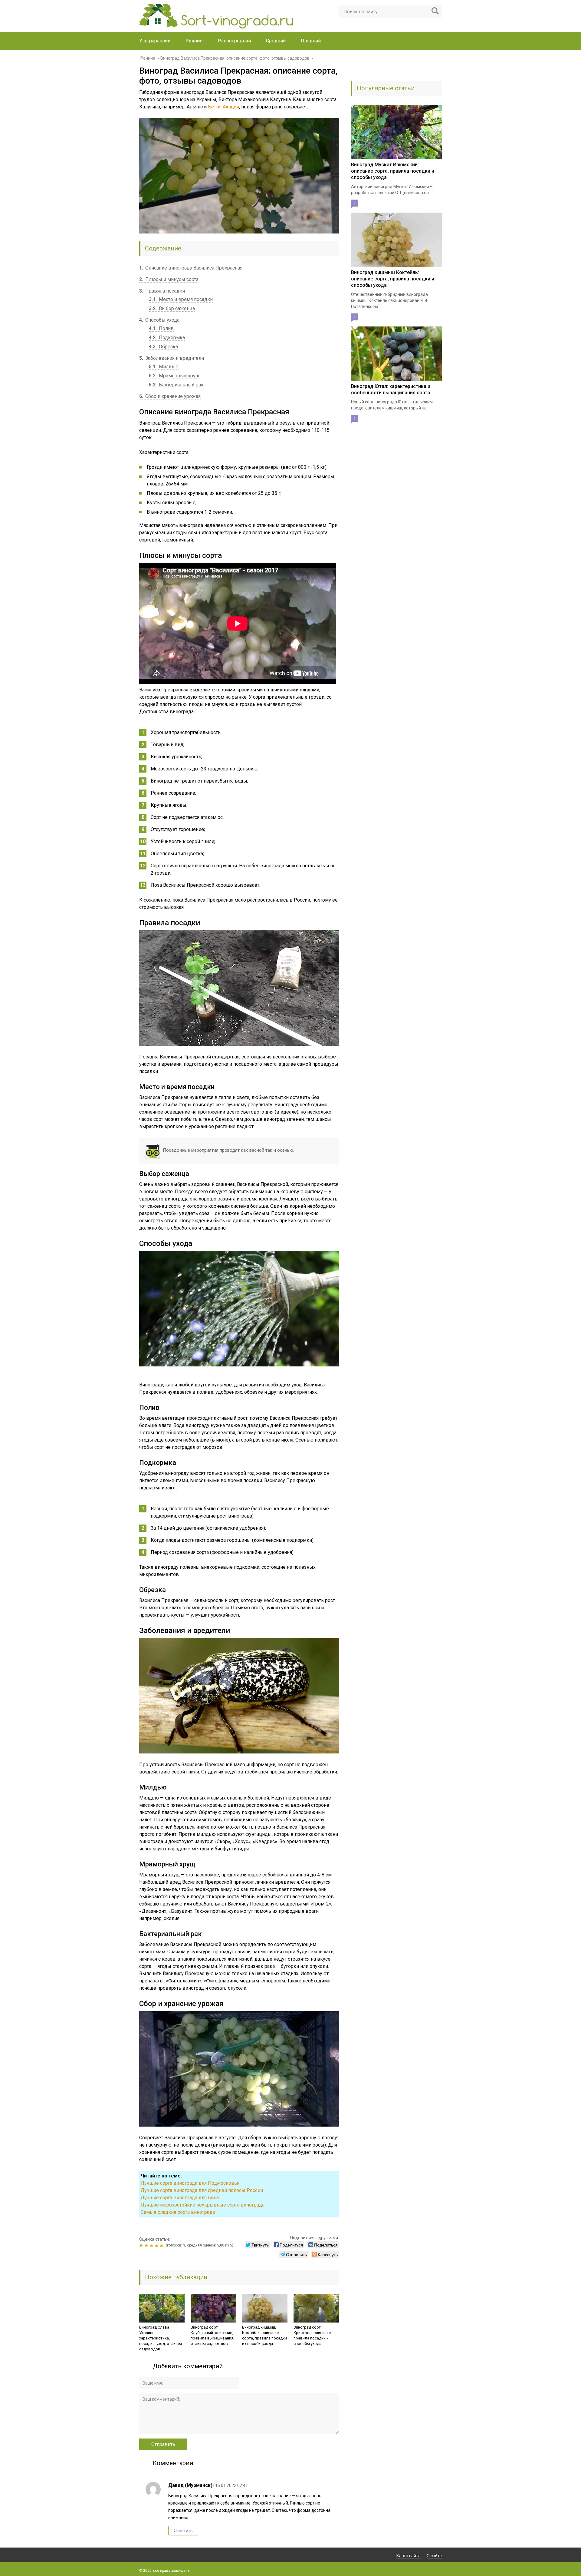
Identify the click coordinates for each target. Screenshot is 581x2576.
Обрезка (163, 347)
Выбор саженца (172, 308)
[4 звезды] (157, 2246)
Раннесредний (234, 41)
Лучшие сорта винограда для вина (180, 2198)
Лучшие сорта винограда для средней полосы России (202, 2190)
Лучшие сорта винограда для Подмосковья (190, 2183)
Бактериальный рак (176, 385)
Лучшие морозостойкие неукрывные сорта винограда (203, 2205)
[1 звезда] (142, 2246)
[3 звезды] (152, 2246)
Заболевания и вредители (172, 358)
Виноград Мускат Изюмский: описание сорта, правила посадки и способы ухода (393, 171)
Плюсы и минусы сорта (169, 279)
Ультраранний (155, 41)
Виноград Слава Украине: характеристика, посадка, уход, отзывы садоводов (161, 2338)
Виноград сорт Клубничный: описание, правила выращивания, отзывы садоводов (212, 2335)
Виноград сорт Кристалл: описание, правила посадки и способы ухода (313, 2335)
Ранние (194, 41)
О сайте (434, 2556)
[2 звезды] (147, 2246)
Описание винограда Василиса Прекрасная (191, 268)
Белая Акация (223, 107)
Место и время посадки (181, 299)
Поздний (311, 41)
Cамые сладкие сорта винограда (178, 2212)
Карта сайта (409, 2556)
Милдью (164, 367)
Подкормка (167, 338)
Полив (161, 328)
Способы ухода (159, 320)
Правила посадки (162, 291)
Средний (276, 41)
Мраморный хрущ (174, 376)
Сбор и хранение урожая (170, 396)
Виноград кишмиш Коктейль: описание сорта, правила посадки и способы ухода (264, 2335)
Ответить (183, 2531)
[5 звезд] (162, 2246)
